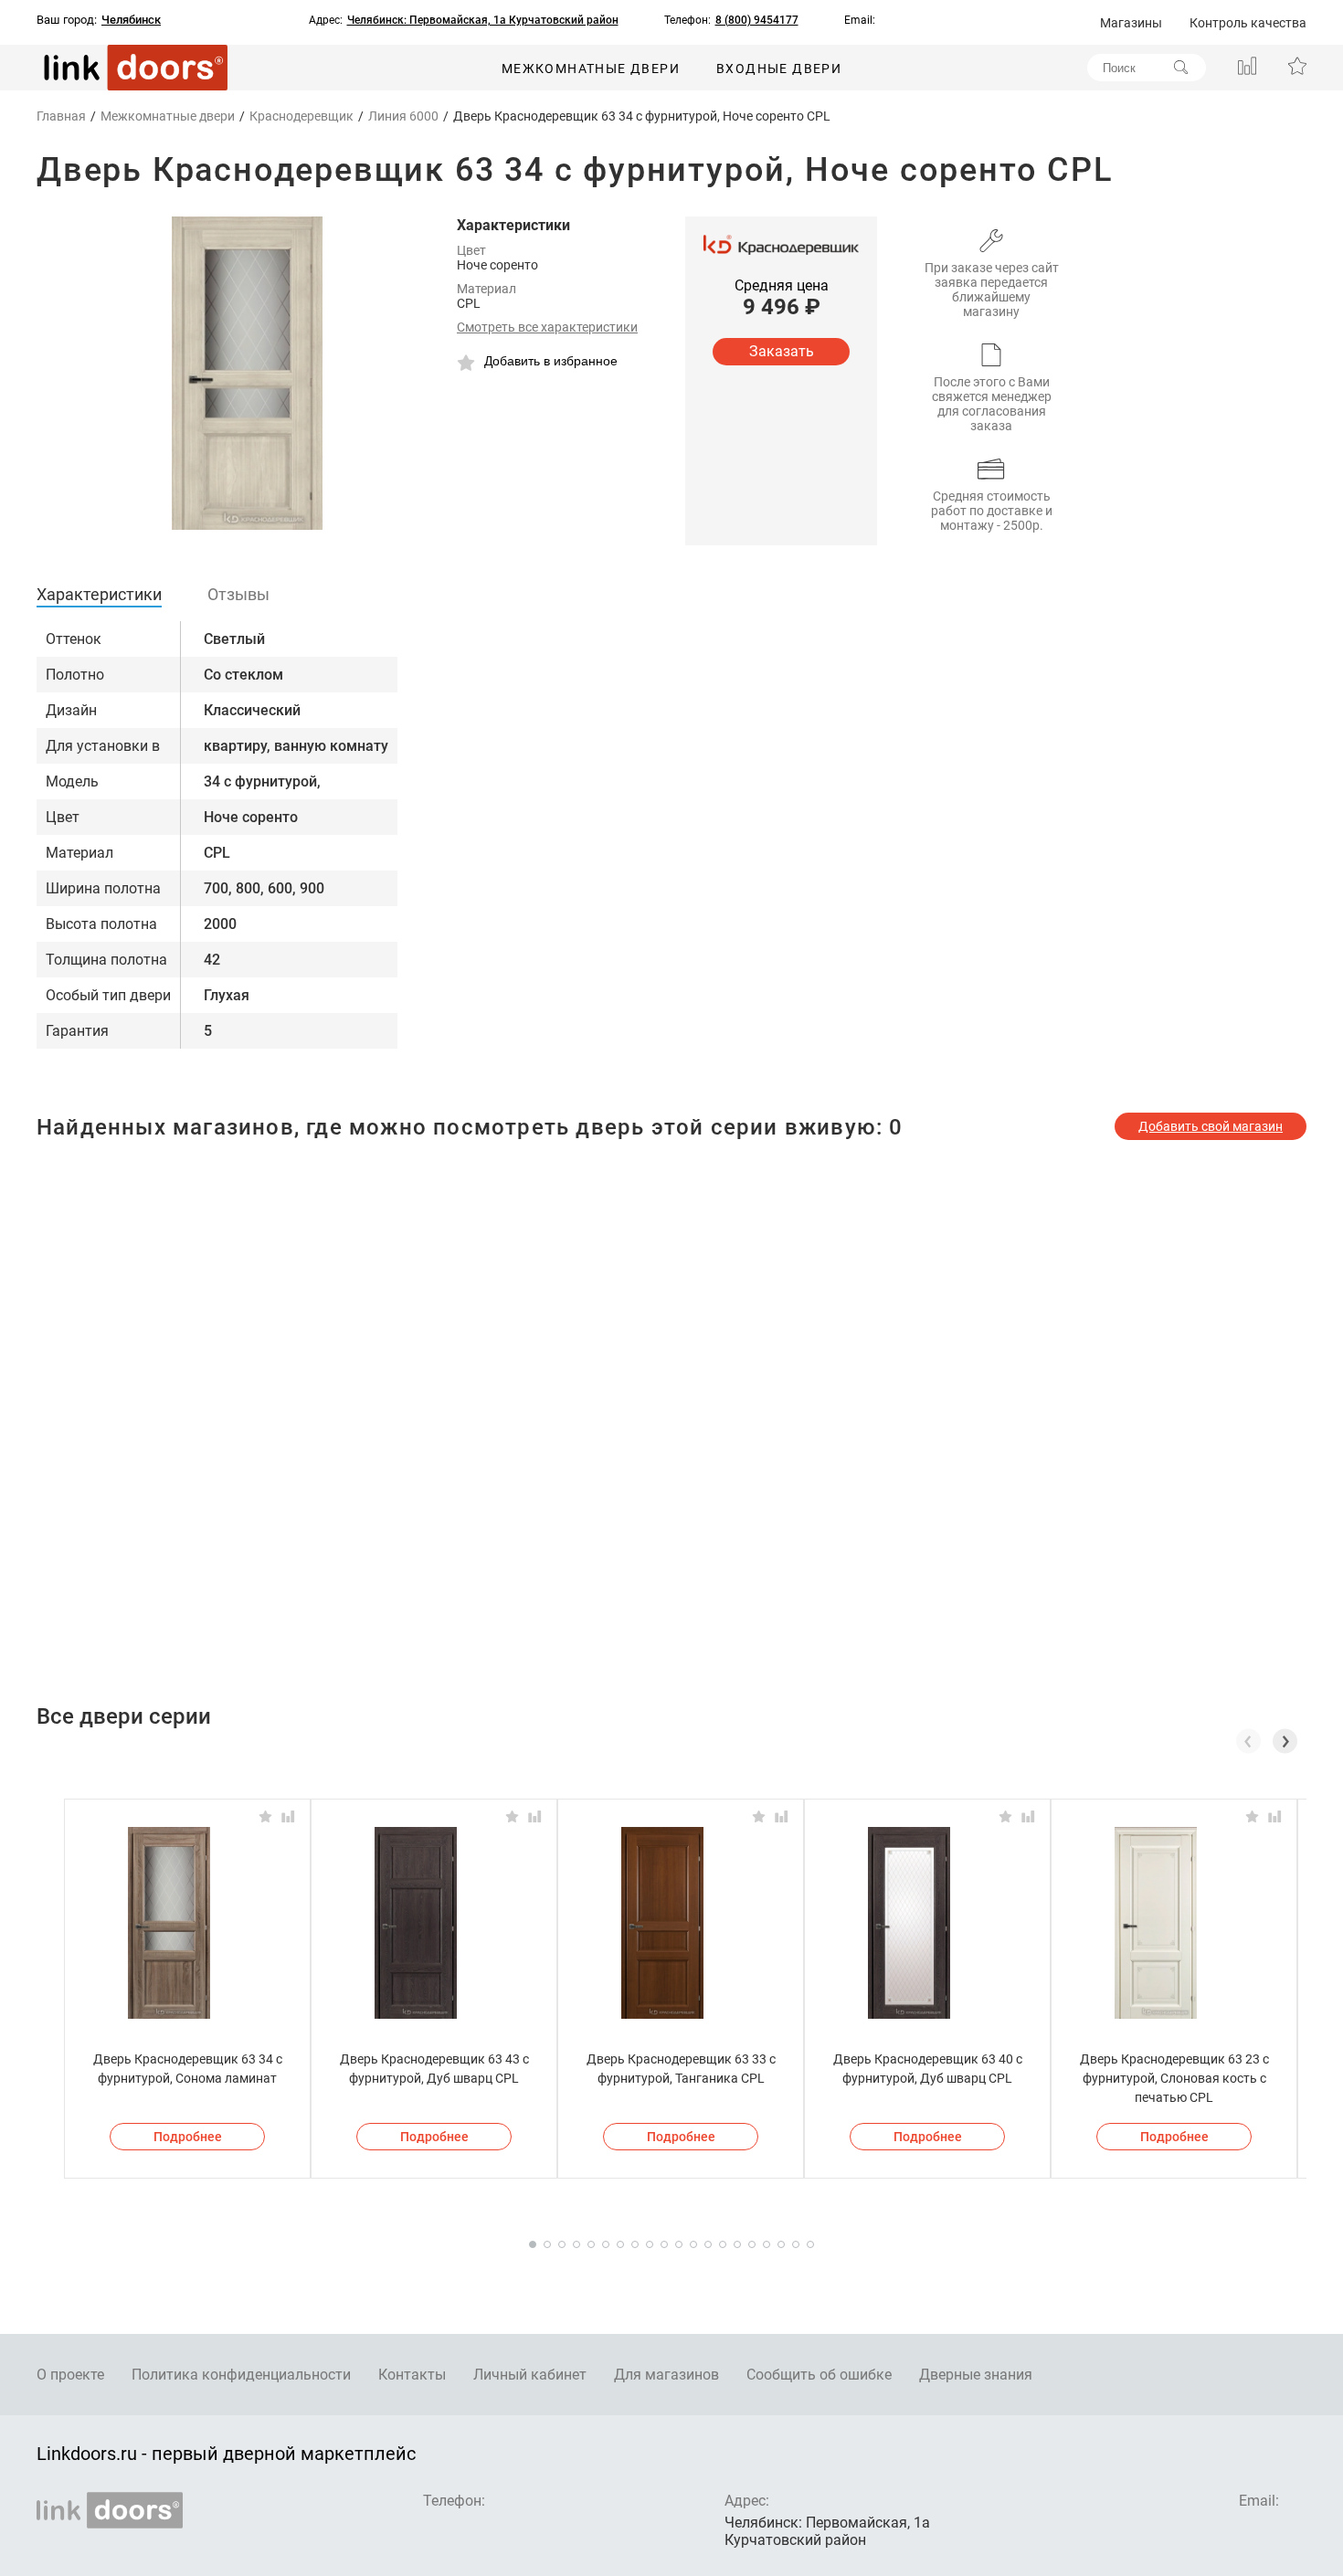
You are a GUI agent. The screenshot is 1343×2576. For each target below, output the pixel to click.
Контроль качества (1248, 23)
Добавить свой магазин (1211, 1126)
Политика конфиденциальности (241, 2375)
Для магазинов (666, 2375)
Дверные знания (976, 2375)
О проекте (70, 2375)
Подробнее (188, 2137)
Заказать (782, 351)
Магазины (1131, 23)
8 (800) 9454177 (757, 20)
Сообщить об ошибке (819, 2375)
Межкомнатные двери (591, 69)
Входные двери (779, 69)
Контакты (412, 2375)
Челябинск (131, 20)
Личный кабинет (530, 2375)
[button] (1285, 1741)
